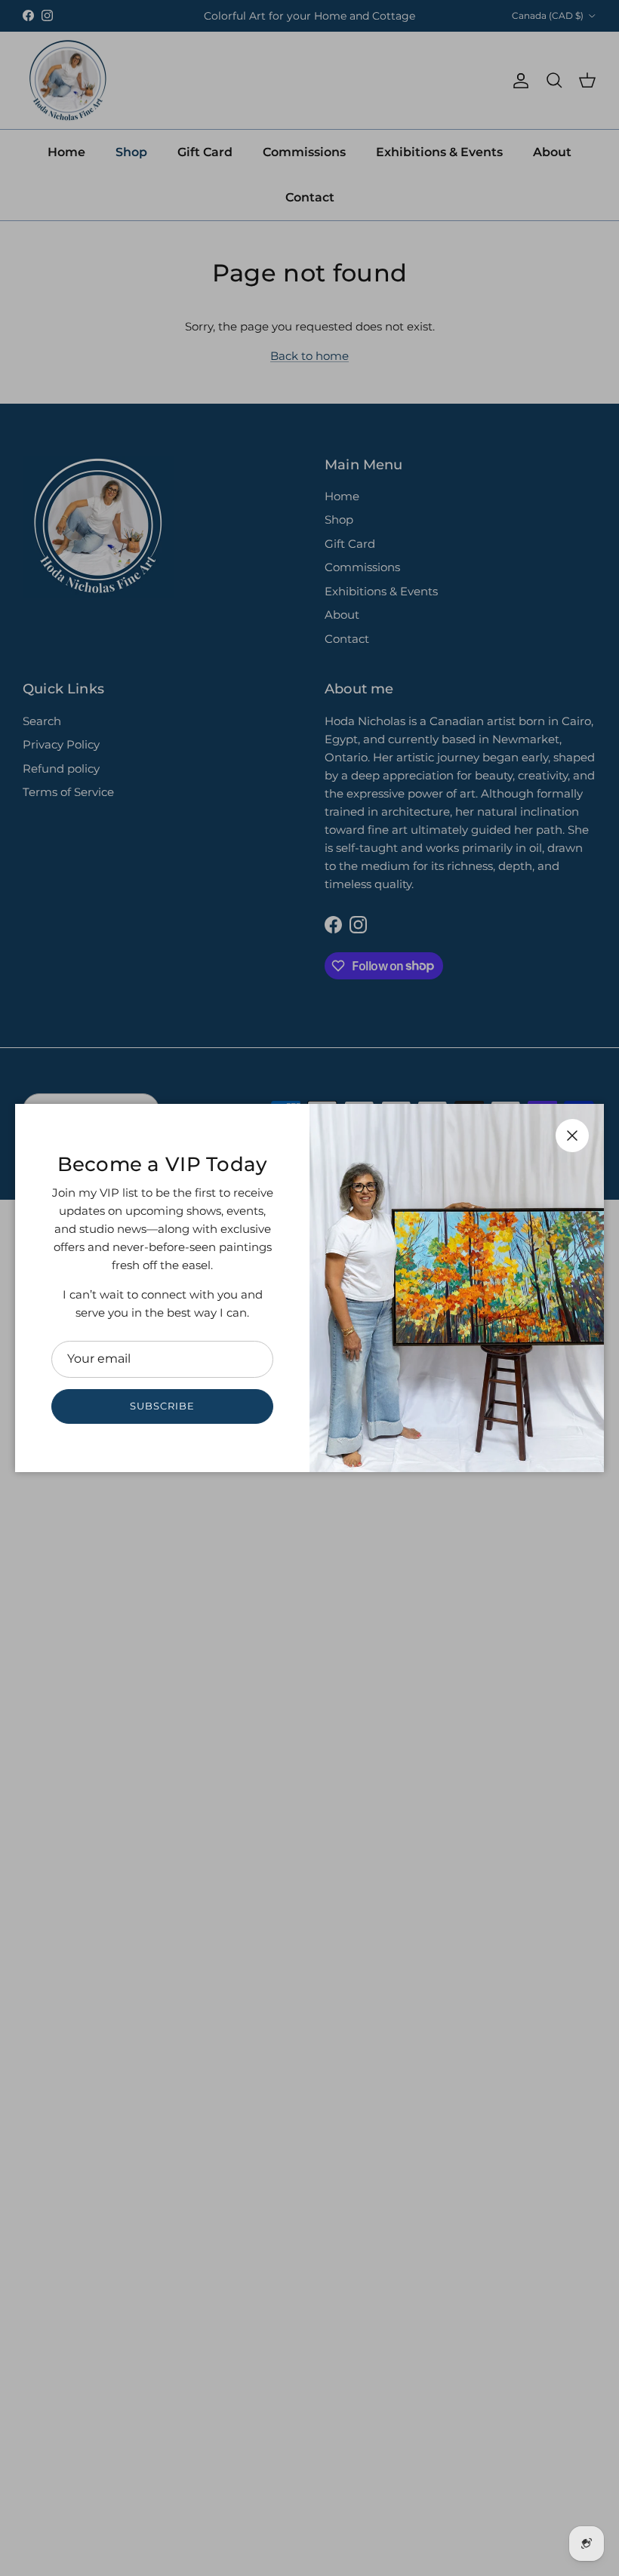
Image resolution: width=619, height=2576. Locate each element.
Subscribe (162, 1406)
